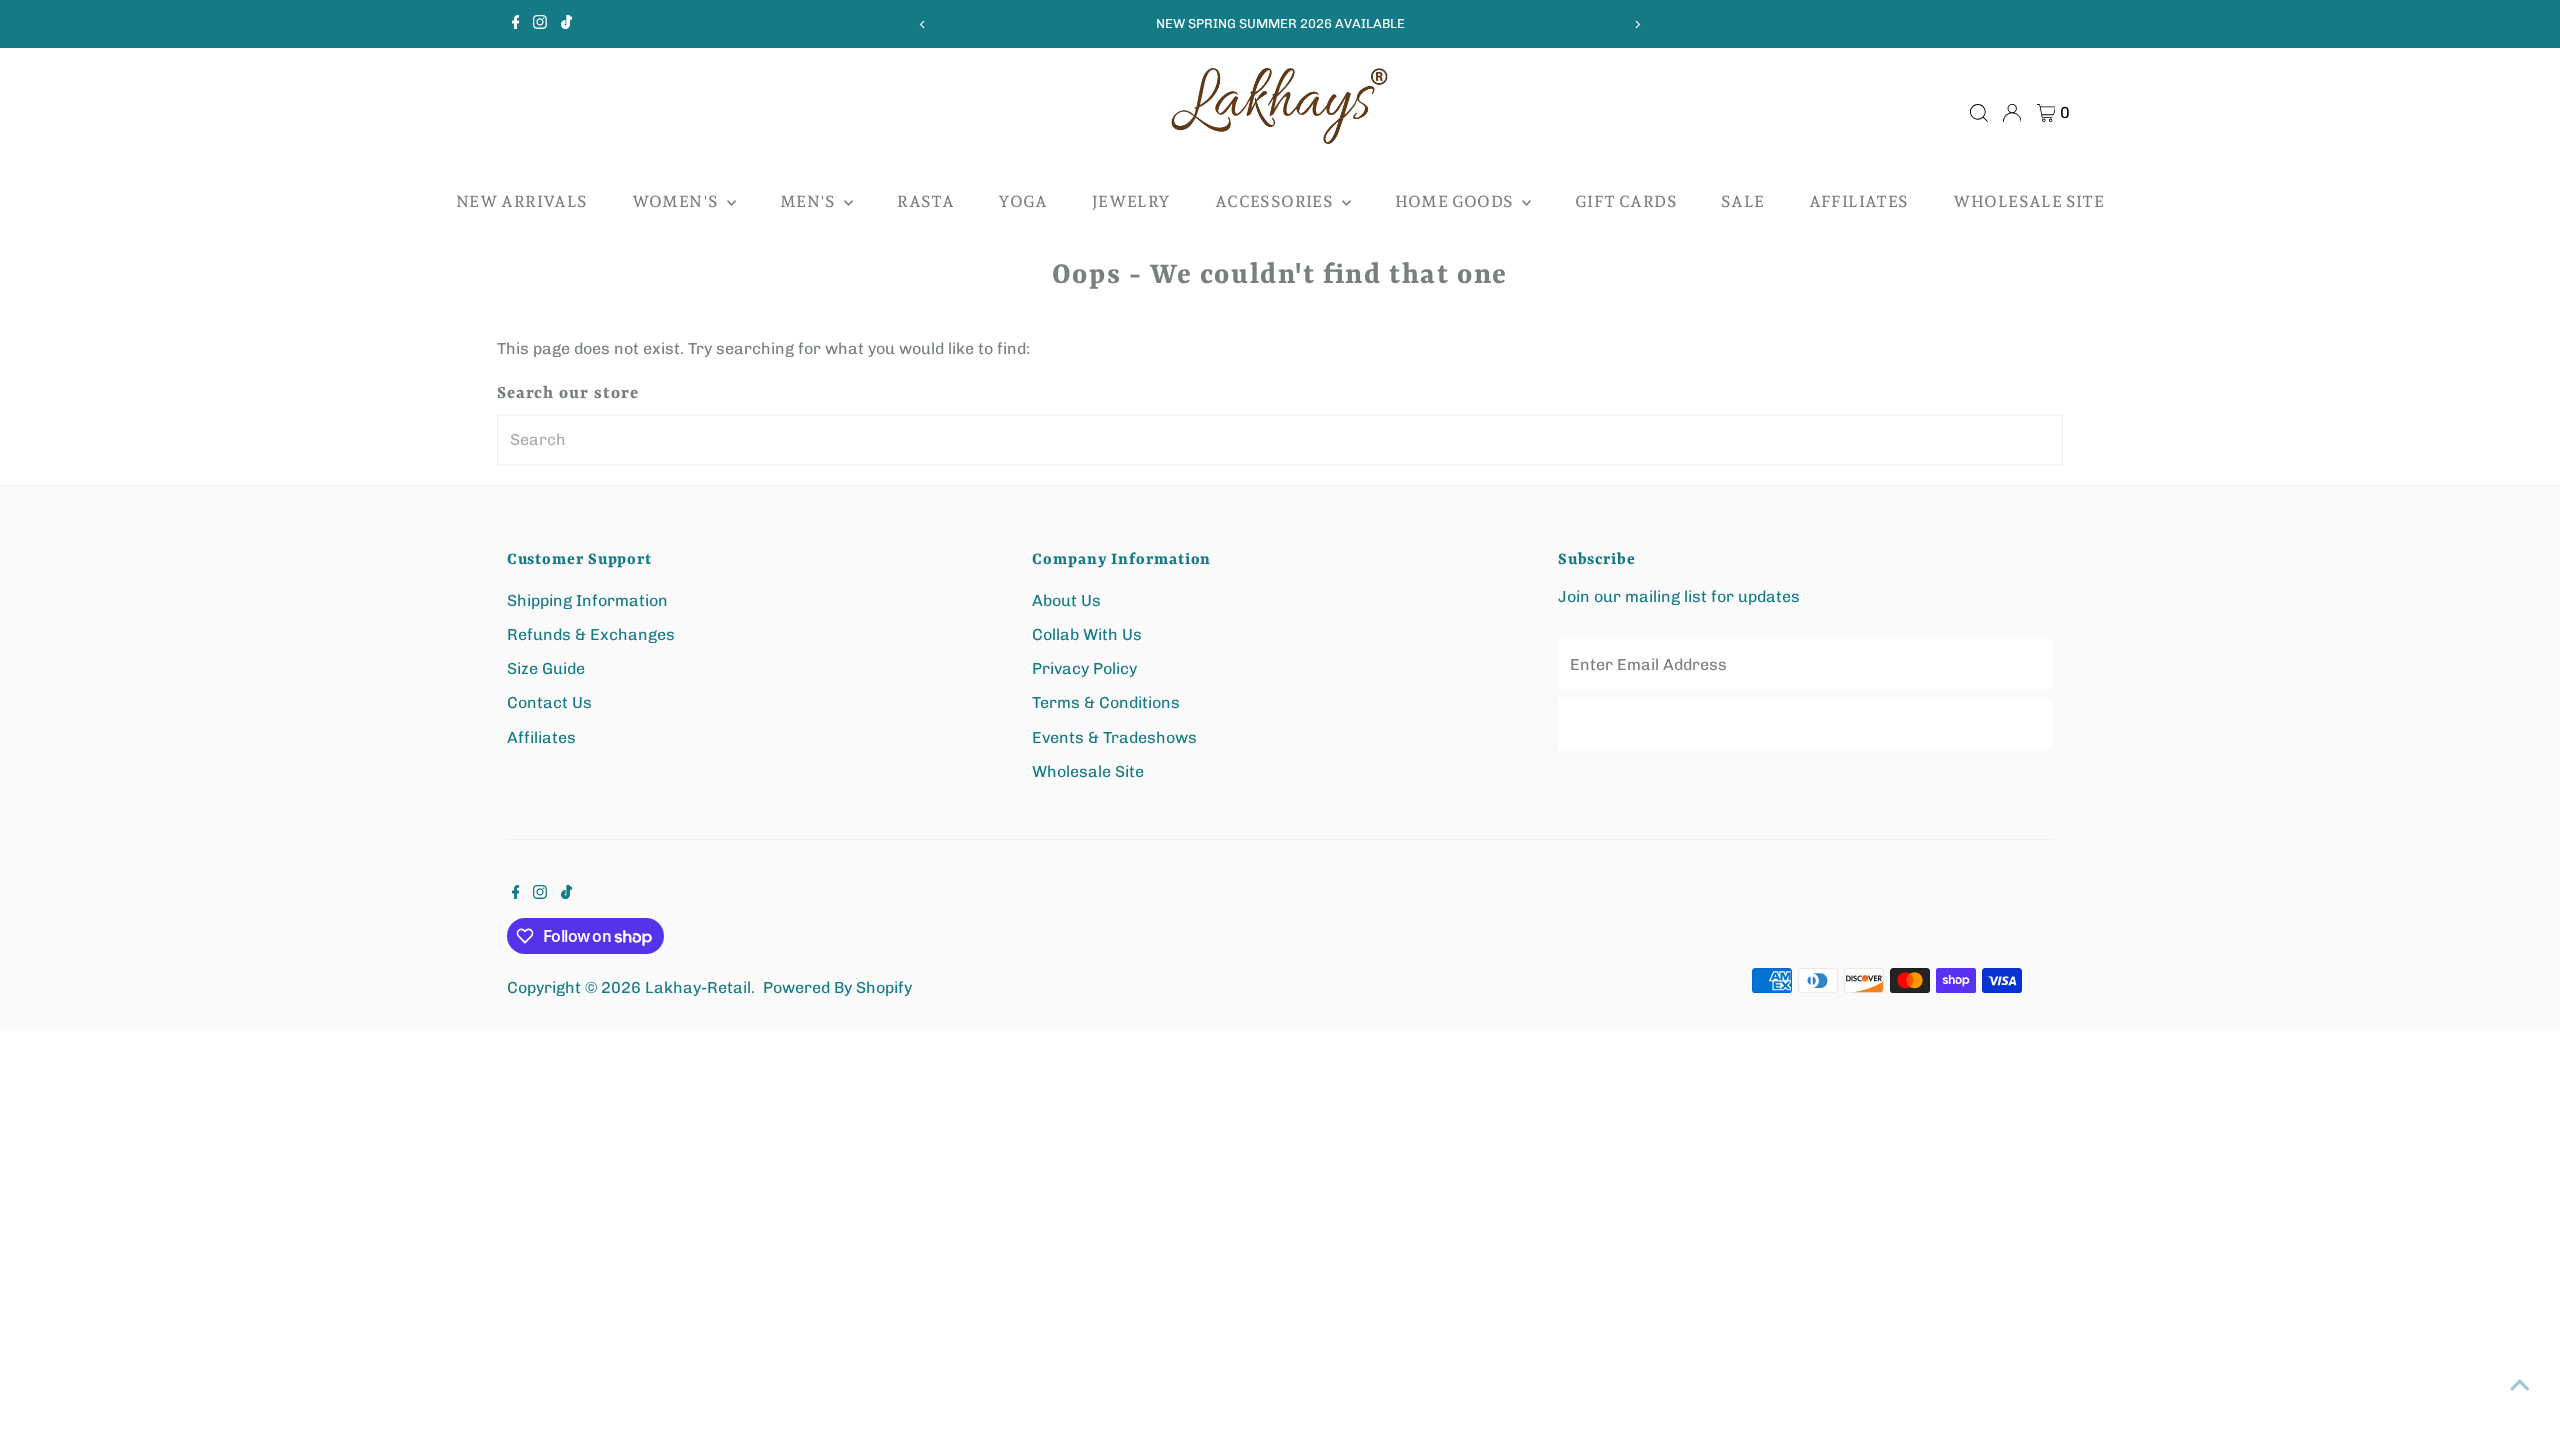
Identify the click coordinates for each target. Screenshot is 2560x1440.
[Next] (1636, 24)
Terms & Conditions (1106, 702)
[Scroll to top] (2520, 1385)
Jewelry (1131, 201)
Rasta (925, 201)
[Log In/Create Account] (2012, 113)
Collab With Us (1087, 634)
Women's (677, 201)
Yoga (1023, 201)
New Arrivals (522, 201)
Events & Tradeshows (1114, 737)
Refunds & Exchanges (591, 634)
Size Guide (546, 668)
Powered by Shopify (837, 987)
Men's (809, 201)
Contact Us (549, 702)
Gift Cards (1626, 201)
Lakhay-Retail (698, 987)
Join (1806, 723)
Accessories (1276, 201)
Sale (1743, 201)
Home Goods (1456, 201)
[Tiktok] (566, 24)
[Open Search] (1979, 113)
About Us (1066, 600)
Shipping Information (587, 600)
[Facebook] (516, 24)
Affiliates (1859, 201)
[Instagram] (540, 24)
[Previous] (923, 24)
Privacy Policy (1084, 668)
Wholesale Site (2029, 201)
